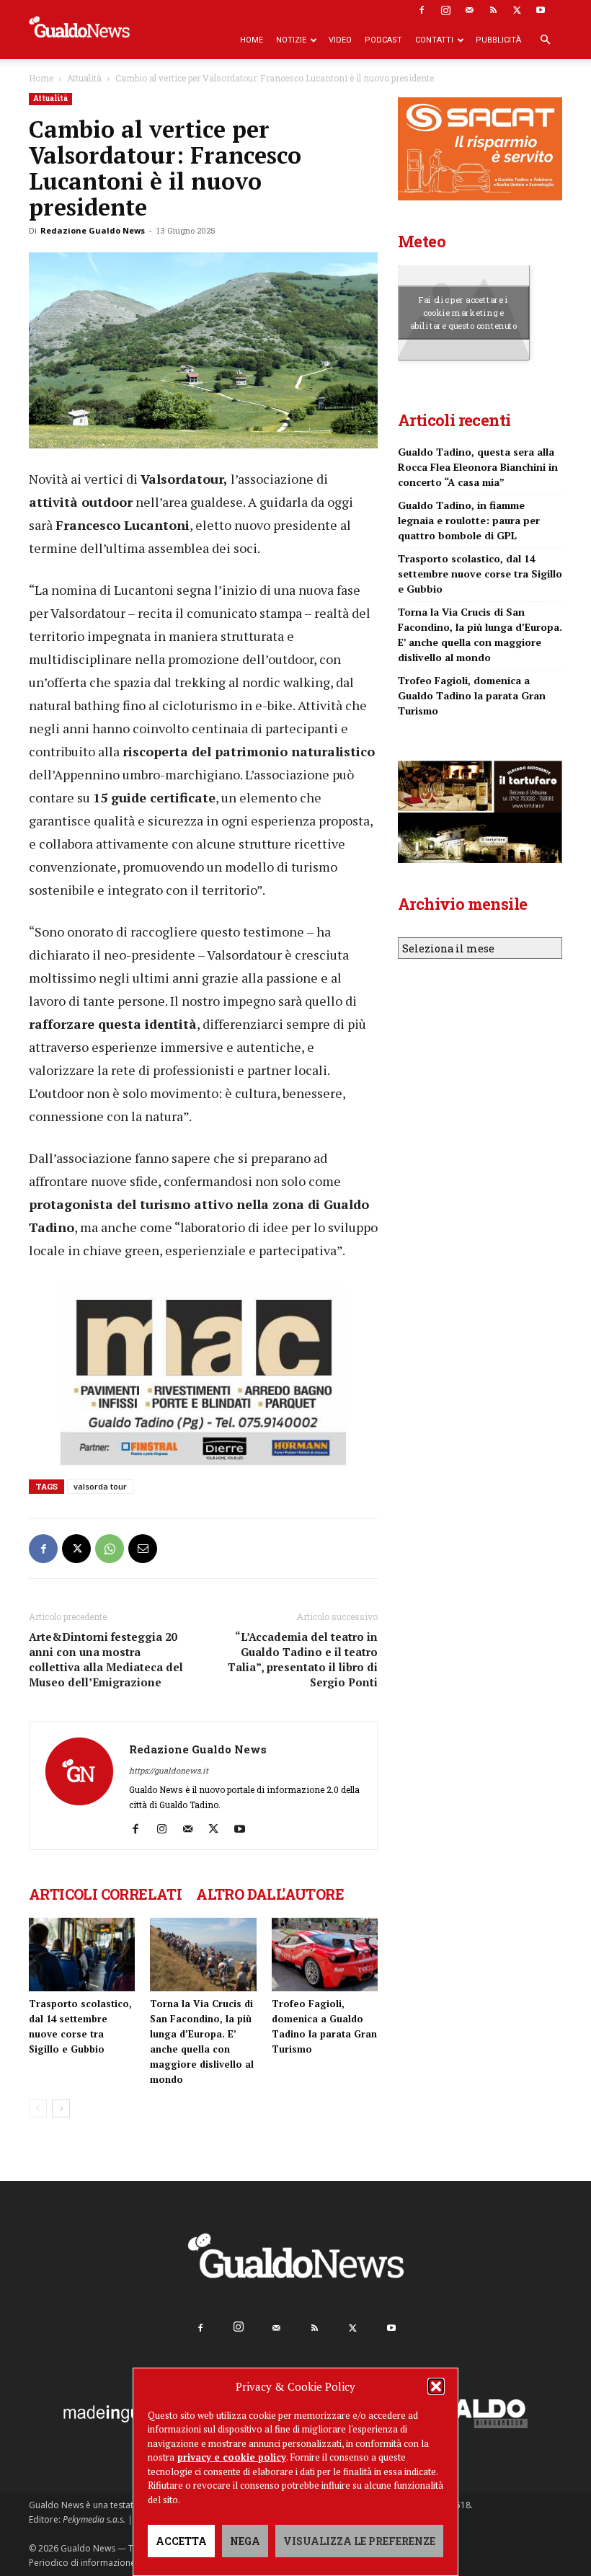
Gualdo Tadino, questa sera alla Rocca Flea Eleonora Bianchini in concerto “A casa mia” (478, 467)
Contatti (434, 40)
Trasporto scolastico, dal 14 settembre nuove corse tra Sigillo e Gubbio (480, 574)
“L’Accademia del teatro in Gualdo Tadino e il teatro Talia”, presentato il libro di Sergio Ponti (303, 1659)
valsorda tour (100, 1486)
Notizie (291, 40)
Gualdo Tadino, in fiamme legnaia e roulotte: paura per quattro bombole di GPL (469, 520)
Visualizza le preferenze (359, 2541)
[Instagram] (445, 10)
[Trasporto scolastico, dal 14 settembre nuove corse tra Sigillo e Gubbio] (82, 1954)
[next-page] (61, 2108)
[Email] (143, 1549)
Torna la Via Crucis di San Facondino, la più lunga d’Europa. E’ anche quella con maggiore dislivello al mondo (480, 634)
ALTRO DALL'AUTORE (270, 1894)
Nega (245, 2541)
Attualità (84, 78)
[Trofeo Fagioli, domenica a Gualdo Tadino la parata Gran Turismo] (325, 1954)
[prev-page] (38, 2108)
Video (340, 40)
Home (252, 40)
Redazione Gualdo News (93, 230)
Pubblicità (498, 40)
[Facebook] (422, 10)
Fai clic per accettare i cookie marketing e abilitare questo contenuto (464, 312)
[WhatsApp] (110, 1549)
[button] (436, 2386)
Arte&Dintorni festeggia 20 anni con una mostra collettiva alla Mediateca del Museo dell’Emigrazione (106, 1659)
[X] (517, 10)
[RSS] (493, 10)
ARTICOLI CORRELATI (105, 1894)
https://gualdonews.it (169, 1770)
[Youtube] (541, 10)
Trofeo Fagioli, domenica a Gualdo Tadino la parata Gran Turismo (472, 695)
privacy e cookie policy (232, 2457)
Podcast (383, 40)
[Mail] (469, 10)
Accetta (181, 2541)
